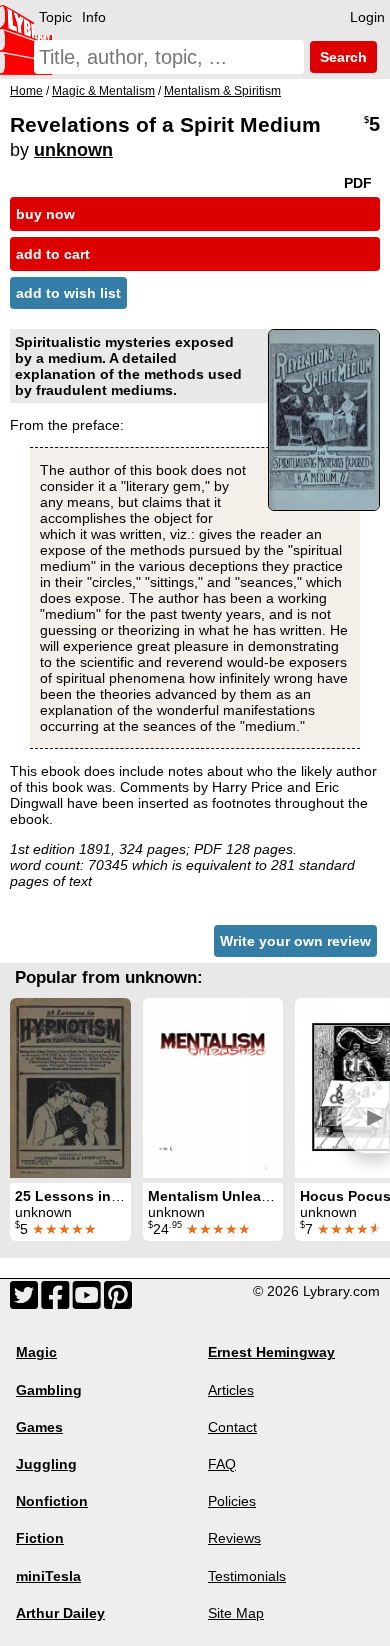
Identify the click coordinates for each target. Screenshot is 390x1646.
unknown (73, 150)
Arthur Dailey (60, 1613)
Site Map (236, 1613)
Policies (232, 1501)
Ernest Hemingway (271, 1352)
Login (367, 17)
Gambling (49, 1390)
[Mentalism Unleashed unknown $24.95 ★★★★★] (213, 1088)
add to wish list (68, 293)
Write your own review (295, 941)
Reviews (234, 1538)
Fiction (40, 1538)
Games (39, 1427)
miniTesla (48, 1576)
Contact (232, 1427)
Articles (231, 1390)
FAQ (222, 1464)
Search (341, 57)
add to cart (53, 254)
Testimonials (247, 1576)
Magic (36, 1352)
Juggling (46, 1464)
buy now (45, 214)
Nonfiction (52, 1501)
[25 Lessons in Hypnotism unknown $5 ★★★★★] (70, 1088)
